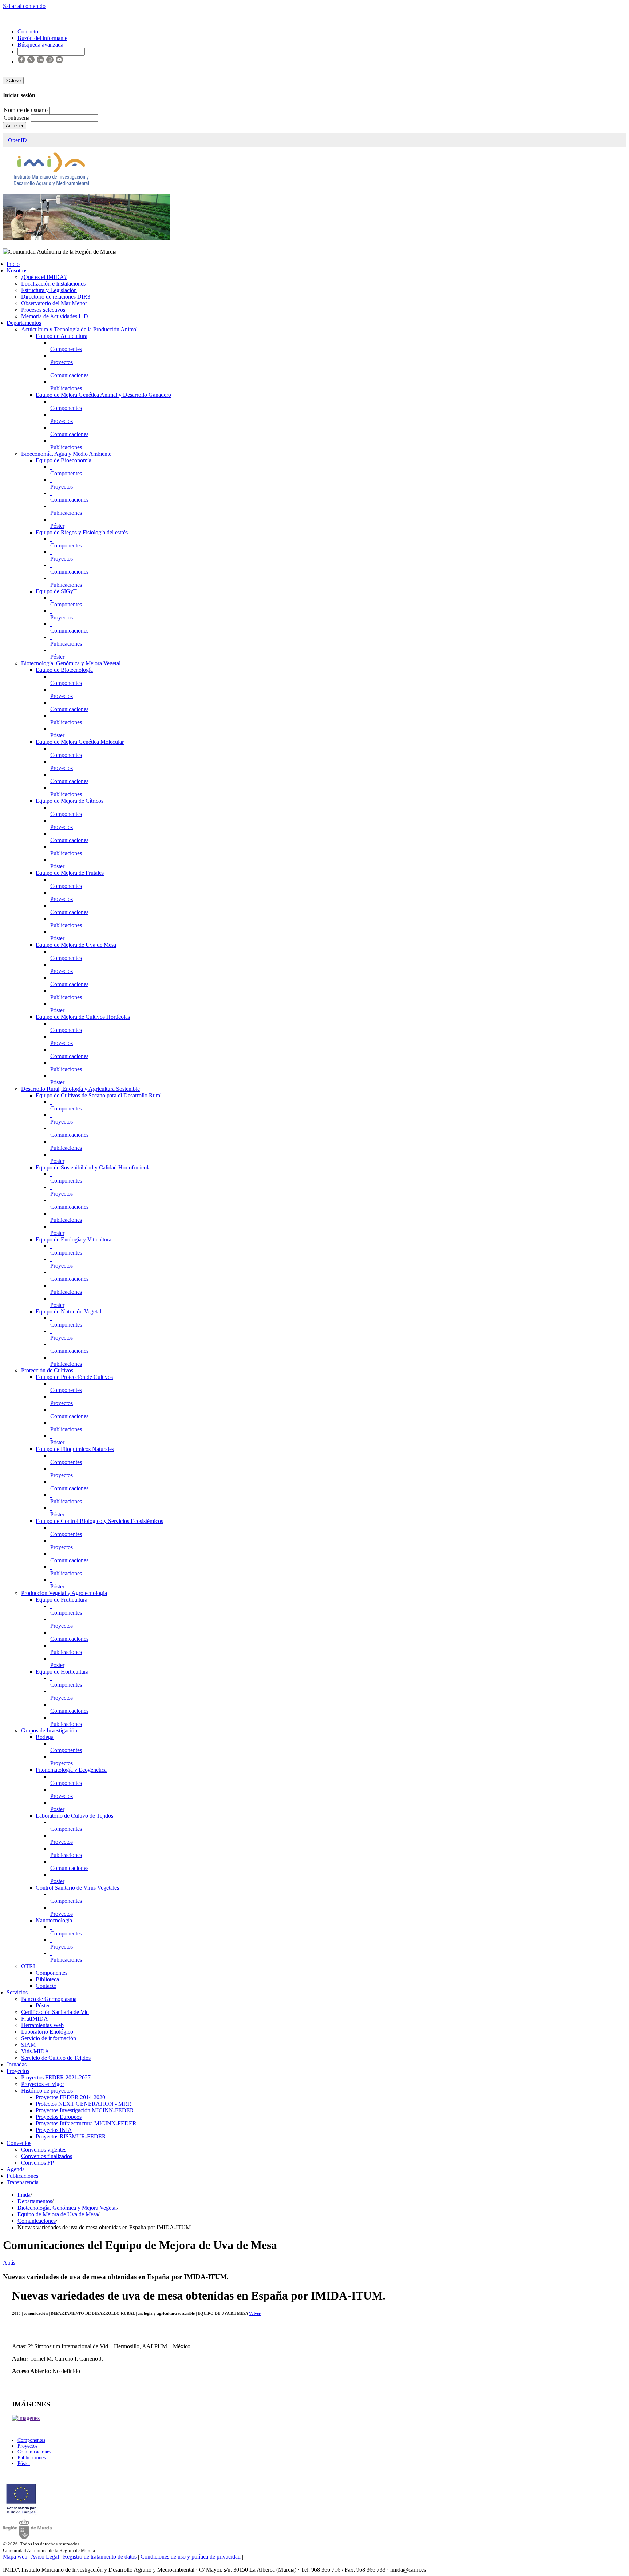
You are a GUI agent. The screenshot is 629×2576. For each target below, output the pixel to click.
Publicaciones (66, 388)
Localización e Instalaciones (53, 284)
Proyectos (62, 362)
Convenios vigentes (44, 2150)
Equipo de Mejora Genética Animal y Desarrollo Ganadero (103, 395)
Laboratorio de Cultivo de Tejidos (74, 1816)
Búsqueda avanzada (40, 45)
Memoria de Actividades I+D (55, 316)
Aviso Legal (45, 2557)
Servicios (17, 1992)
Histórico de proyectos (47, 2091)
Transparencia (23, 2182)
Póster (57, 526)
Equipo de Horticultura (62, 1672)
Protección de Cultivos (47, 1370)
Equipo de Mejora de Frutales (70, 873)
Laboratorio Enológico (47, 2032)
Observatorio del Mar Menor (54, 303)
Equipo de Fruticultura (62, 1600)
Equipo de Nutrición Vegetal (68, 1311)
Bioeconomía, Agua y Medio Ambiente (66, 454)
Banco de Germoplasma (49, 1999)
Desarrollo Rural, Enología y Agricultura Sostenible (80, 1089)
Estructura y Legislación (49, 290)
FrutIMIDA (35, 2019)
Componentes (66, 349)
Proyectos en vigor (43, 2084)
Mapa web (15, 2557)
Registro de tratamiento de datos (100, 2557)
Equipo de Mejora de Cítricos (70, 801)
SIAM (28, 2045)
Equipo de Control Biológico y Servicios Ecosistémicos (99, 1521)
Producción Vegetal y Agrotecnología (64, 1593)
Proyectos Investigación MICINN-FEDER (85, 2110)
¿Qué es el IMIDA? (44, 277)
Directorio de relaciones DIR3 (56, 297)
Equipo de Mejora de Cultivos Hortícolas (83, 1017)
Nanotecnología (54, 1920)
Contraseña (17, 118)
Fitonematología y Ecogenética (71, 1770)
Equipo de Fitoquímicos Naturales (75, 1449)
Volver (255, 2313)
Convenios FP (37, 2163)
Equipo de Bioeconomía (64, 460)
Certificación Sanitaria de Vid (55, 2012)
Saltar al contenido (24, 6)
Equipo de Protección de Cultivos (74, 1377)
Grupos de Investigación (49, 1730)
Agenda (16, 2169)
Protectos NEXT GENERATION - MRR (84, 2104)
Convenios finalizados (47, 2156)
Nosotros (17, 270)
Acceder (15, 126)
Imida (24, 2195)
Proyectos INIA (54, 2130)
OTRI (28, 1966)
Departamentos (24, 323)
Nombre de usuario (26, 110)
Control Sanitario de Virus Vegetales (77, 1888)
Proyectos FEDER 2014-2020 (70, 2097)
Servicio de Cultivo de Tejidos (56, 2058)
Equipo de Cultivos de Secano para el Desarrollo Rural (99, 1095)
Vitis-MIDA (35, 2051)
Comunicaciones (69, 375)
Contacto (46, 1986)
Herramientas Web (42, 2025)
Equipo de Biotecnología (64, 670)
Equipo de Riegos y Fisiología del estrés (82, 532)
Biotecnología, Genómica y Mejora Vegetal (71, 663)
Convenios (19, 2143)
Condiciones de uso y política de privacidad (191, 2557)
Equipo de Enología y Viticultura (74, 1239)
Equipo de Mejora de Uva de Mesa (76, 945)
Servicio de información (49, 2038)
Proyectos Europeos (59, 2117)
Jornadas (17, 2064)
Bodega (45, 1737)
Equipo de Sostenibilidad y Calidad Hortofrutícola (93, 1167)
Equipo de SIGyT (56, 591)
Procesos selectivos (43, 310)
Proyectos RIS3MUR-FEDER (71, 2136)
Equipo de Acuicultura (62, 336)
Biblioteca (47, 1979)
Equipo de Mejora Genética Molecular (80, 742)
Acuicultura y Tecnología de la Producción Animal (79, 329)
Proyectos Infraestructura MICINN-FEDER (86, 2123)
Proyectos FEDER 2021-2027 (56, 2077)
